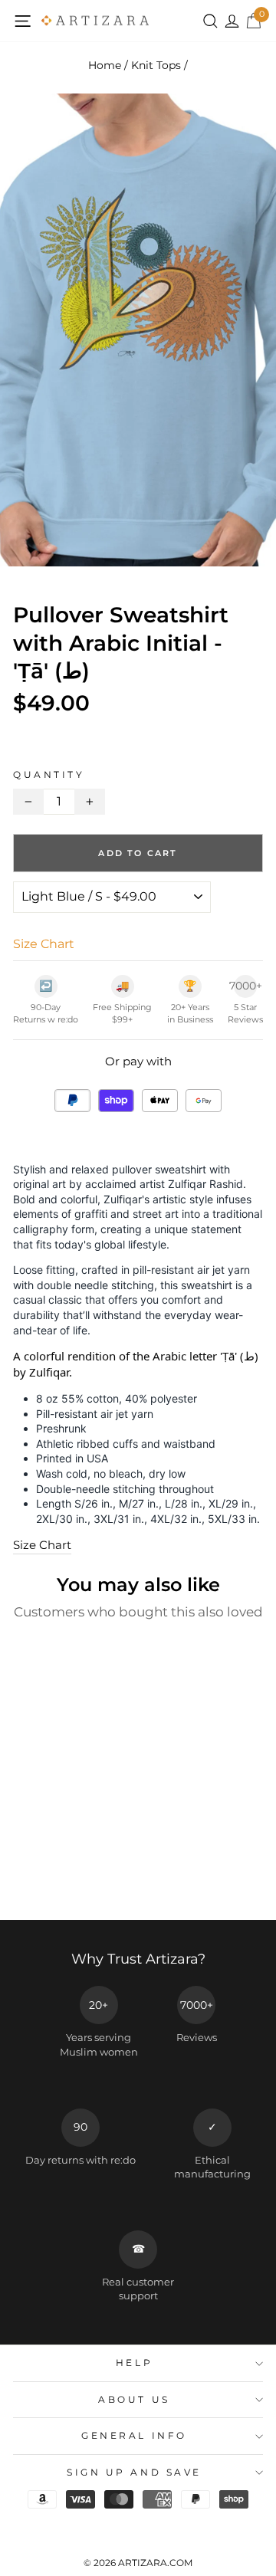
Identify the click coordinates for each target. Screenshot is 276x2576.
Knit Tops (156, 65)
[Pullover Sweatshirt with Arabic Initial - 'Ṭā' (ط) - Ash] (25, 1879)
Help (134, 2363)
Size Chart (42, 1545)
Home (105, 65)
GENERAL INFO (134, 2436)
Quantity (49, 775)
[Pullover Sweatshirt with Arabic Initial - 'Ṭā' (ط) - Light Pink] (95, 1879)
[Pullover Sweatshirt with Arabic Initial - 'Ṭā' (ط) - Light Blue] (78, 1879)
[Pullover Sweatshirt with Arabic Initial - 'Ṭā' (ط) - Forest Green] (60, 1879)
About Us (134, 2400)
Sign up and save (134, 2473)
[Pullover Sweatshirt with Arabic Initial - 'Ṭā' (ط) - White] (43, 1879)
